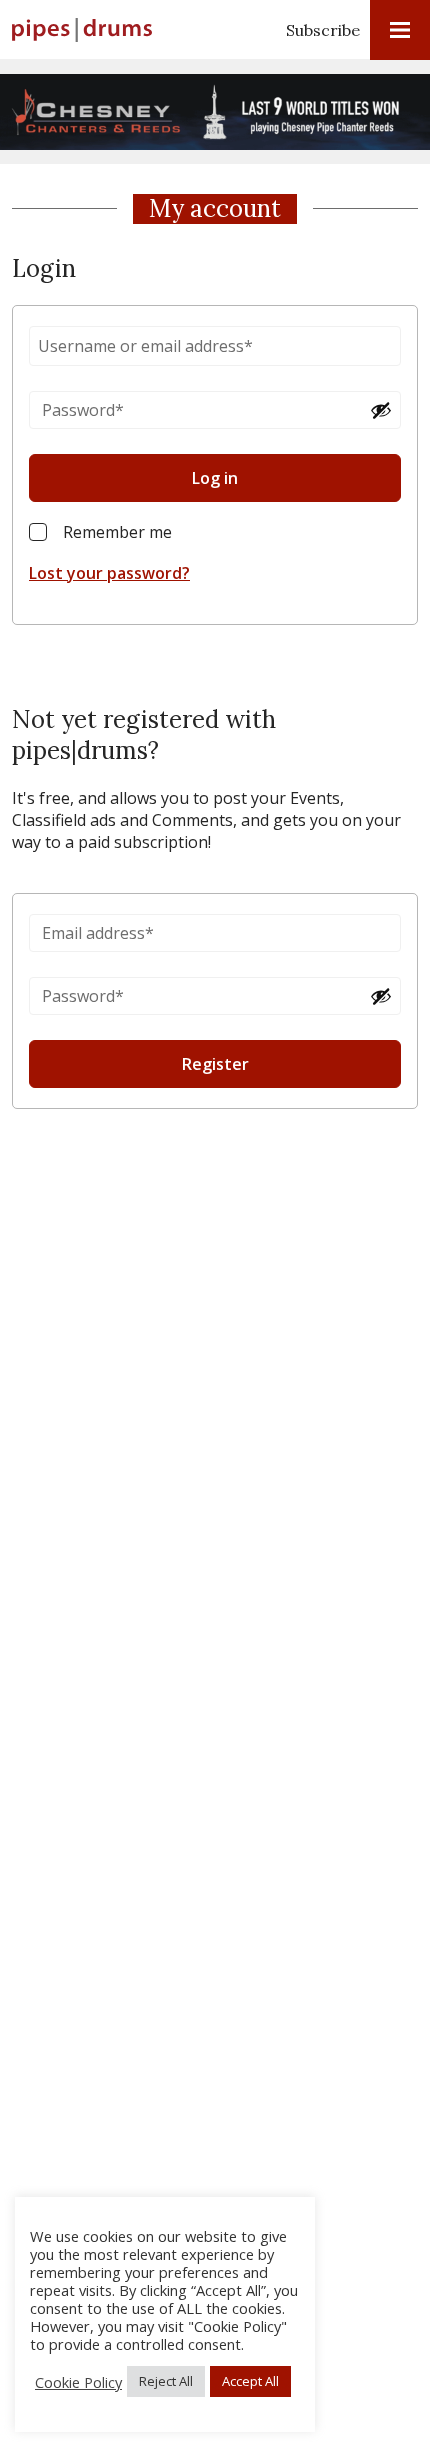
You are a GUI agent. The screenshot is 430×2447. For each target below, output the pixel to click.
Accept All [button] (250, 2381)
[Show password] (381, 410)
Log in (215, 478)
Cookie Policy (78, 2382)
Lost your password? (109, 573)
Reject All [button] (166, 2381)
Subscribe (323, 30)
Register (215, 1064)
